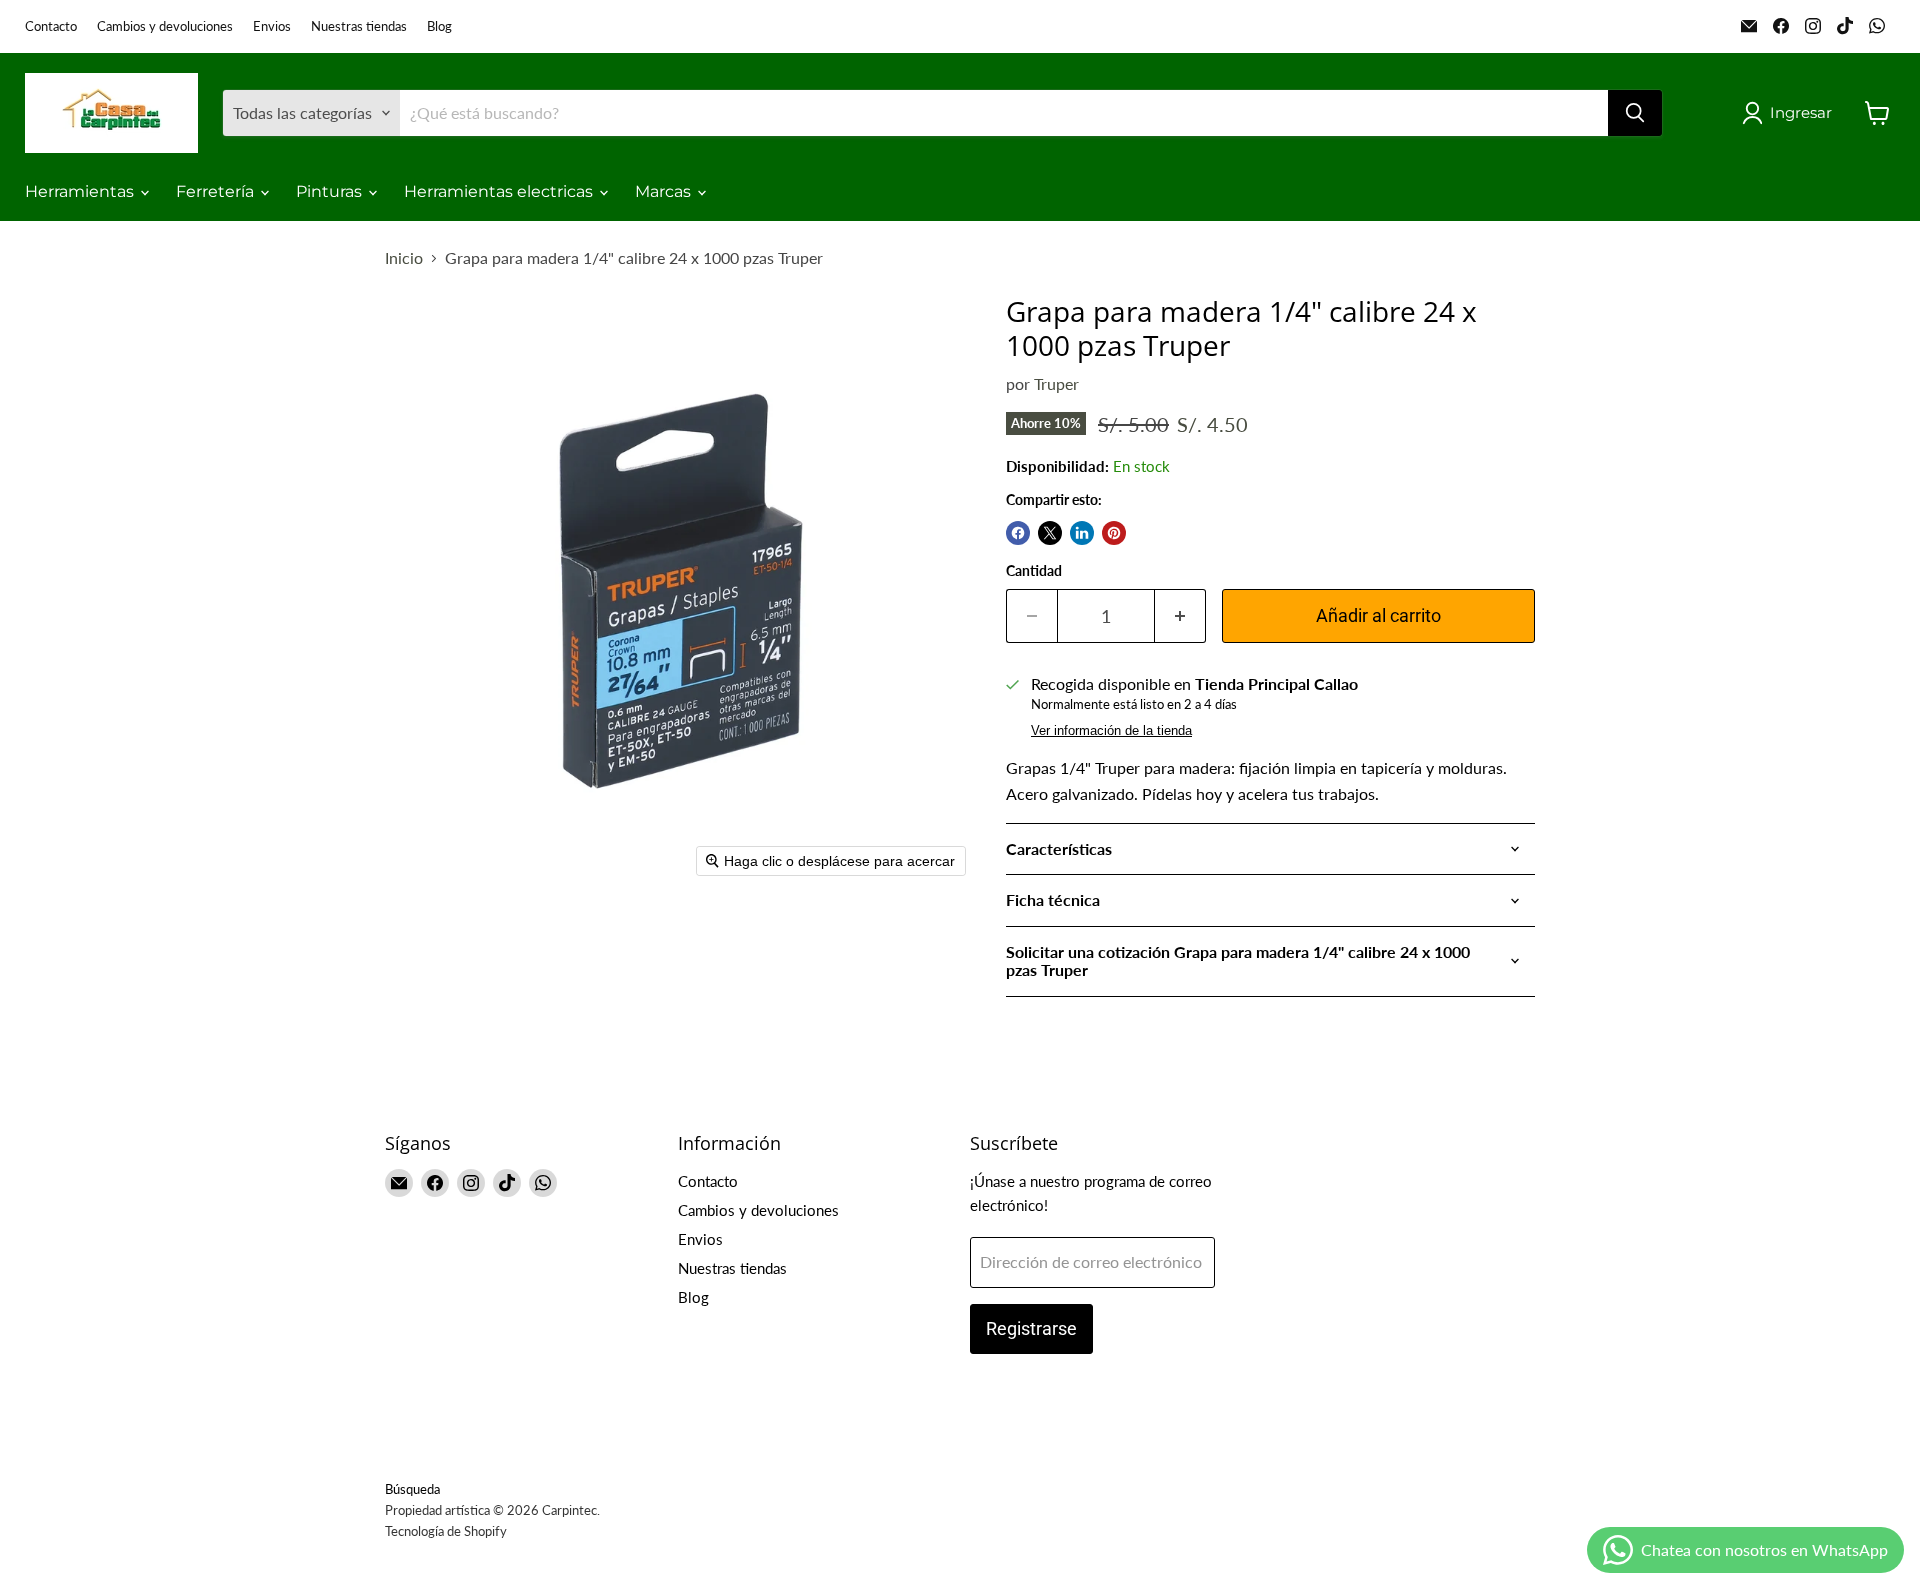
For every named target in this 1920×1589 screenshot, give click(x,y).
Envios (272, 26)
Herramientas (81, 191)
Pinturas (331, 191)
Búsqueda (412, 1489)
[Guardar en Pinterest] (1114, 533)
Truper (1056, 383)
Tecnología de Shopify (446, 1531)
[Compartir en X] (1050, 533)
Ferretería (217, 191)
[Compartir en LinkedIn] (1082, 533)
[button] (1791, 113)
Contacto (51, 26)
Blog (439, 26)
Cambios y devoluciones (165, 26)
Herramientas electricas (500, 191)
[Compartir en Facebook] (1018, 533)
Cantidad (1034, 571)
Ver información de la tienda (1111, 731)
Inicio (404, 258)
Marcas (665, 191)
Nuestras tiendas (359, 26)
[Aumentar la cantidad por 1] (1180, 616)
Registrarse (1031, 1328)
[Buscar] (1635, 113)
